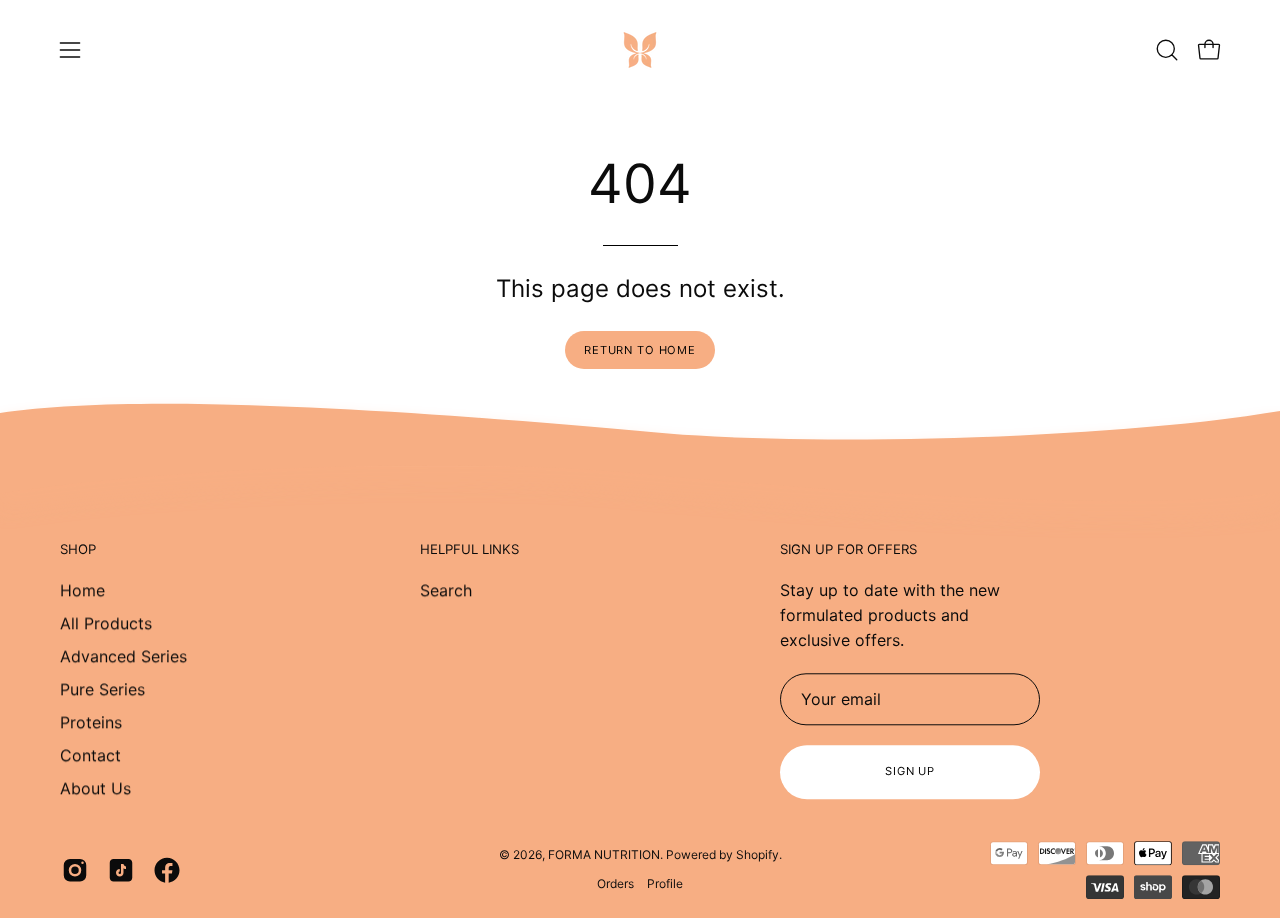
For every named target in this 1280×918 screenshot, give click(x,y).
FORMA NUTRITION (604, 854)
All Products (106, 623)
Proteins (91, 722)
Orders (615, 883)
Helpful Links (469, 549)
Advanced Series (123, 656)
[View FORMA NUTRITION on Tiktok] (121, 870)
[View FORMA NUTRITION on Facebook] (167, 870)
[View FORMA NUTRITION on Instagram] (75, 870)
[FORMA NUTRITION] (640, 50)
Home (82, 590)
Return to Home (640, 350)
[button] (1167, 50)
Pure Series (102, 689)
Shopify (757, 854)
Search (446, 590)
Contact (90, 755)
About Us (95, 788)
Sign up (910, 771)
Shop (78, 549)
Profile (665, 883)
